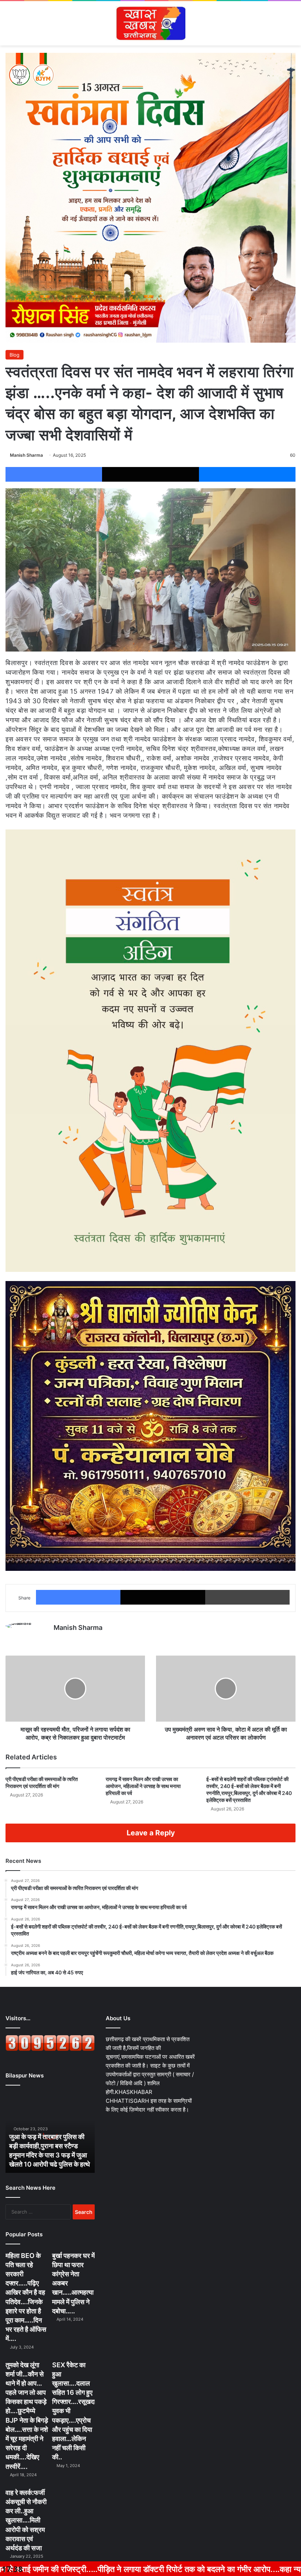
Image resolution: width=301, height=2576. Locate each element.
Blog (14, 355)
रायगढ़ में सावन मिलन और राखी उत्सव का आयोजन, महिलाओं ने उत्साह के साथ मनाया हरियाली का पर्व (143, 1786)
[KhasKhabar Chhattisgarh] (150, 23)
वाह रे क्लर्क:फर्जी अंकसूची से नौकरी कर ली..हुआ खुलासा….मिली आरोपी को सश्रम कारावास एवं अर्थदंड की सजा (26, 2520)
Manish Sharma (26, 455)
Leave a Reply (151, 1833)
